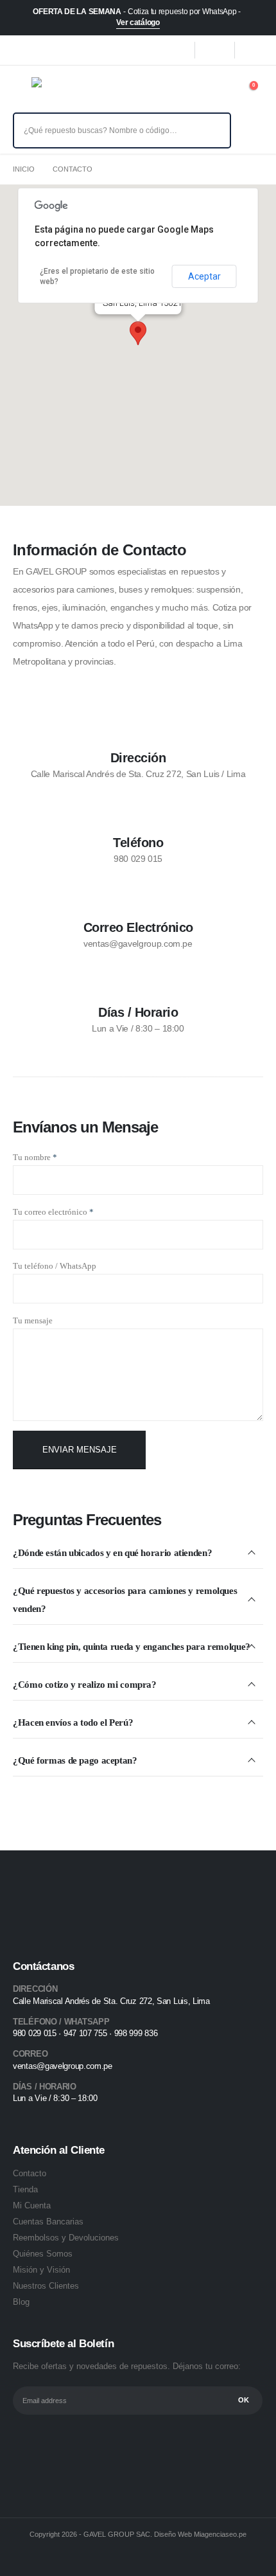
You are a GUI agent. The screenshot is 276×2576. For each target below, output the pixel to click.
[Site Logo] (60, 91)
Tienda (25, 2189)
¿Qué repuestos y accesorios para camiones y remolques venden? (125, 1600)
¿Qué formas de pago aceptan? (75, 1760)
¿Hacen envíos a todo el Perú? (73, 1722)
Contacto (30, 2173)
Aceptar (204, 276)
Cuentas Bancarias (48, 2222)
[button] (138, 333)
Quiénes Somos (43, 2254)
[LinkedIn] (254, 50)
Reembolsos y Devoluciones (66, 2238)
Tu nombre (35, 1157)
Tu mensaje (33, 1320)
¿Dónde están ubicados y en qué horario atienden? (112, 1553)
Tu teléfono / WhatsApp (55, 1266)
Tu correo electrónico (53, 1212)
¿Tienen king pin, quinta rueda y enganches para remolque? (132, 1647)
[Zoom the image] (54, 1899)
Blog (21, 2302)
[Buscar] (212, 130)
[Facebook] (175, 50)
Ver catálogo (138, 22)
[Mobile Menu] (22, 91)
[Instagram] (214, 50)
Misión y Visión (41, 2270)
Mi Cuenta (32, 2205)
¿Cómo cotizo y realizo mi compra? (85, 1685)
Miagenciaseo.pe (220, 2534)
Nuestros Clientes (46, 2286)
